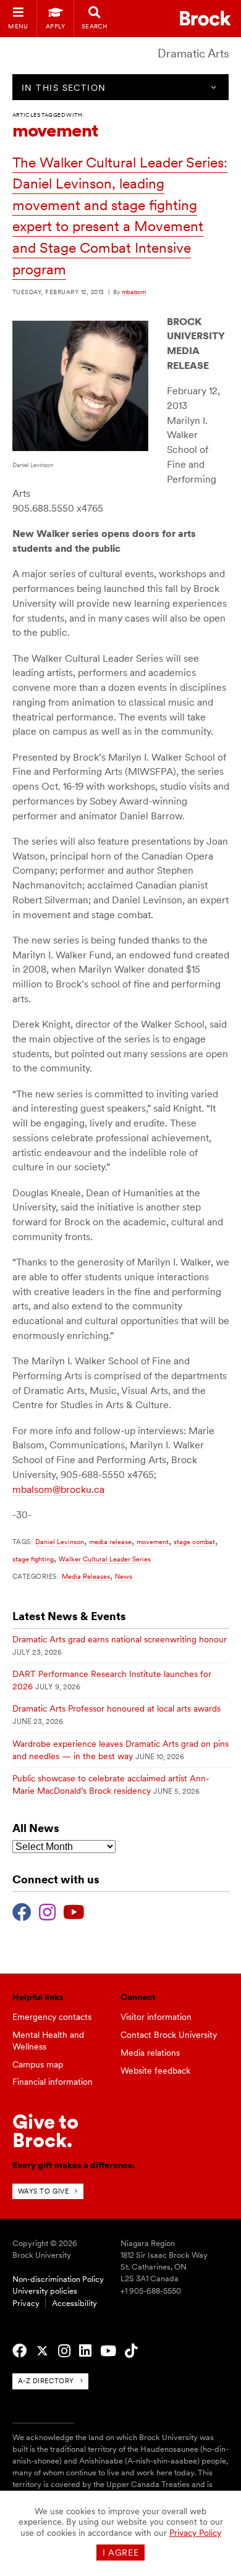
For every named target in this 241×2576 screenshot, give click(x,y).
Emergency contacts (52, 2017)
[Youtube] (74, 1911)
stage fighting (33, 1559)
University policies (45, 2291)
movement (153, 1542)
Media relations (150, 2053)
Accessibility (74, 2303)
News (124, 1576)
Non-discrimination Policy (58, 2279)
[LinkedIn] (85, 2351)
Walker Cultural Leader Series (105, 1559)
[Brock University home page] (205, 18)
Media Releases (86, 1576)
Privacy (26, 2303)
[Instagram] (47, 1911)
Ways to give (44, 2191)
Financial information (53, 2082)
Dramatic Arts (193, 53)
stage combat (194, 1542)
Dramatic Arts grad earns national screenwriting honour (120, 1639)
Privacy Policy (195, 2533)
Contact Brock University (169, 2035)
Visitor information (156, 2017)
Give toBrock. (45, 2131)
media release (110, 1542)
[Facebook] (22, 1911)
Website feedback (155, 2071)
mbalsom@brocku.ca (58, 1489)
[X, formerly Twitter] (42, 2351)
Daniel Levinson (60, 1542)
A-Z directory (46, 2381)
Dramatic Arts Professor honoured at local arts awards (116, 1708)
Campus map (38, 2064)
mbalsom (134, 292)
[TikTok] (131, 2351)
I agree (121, 2553)
